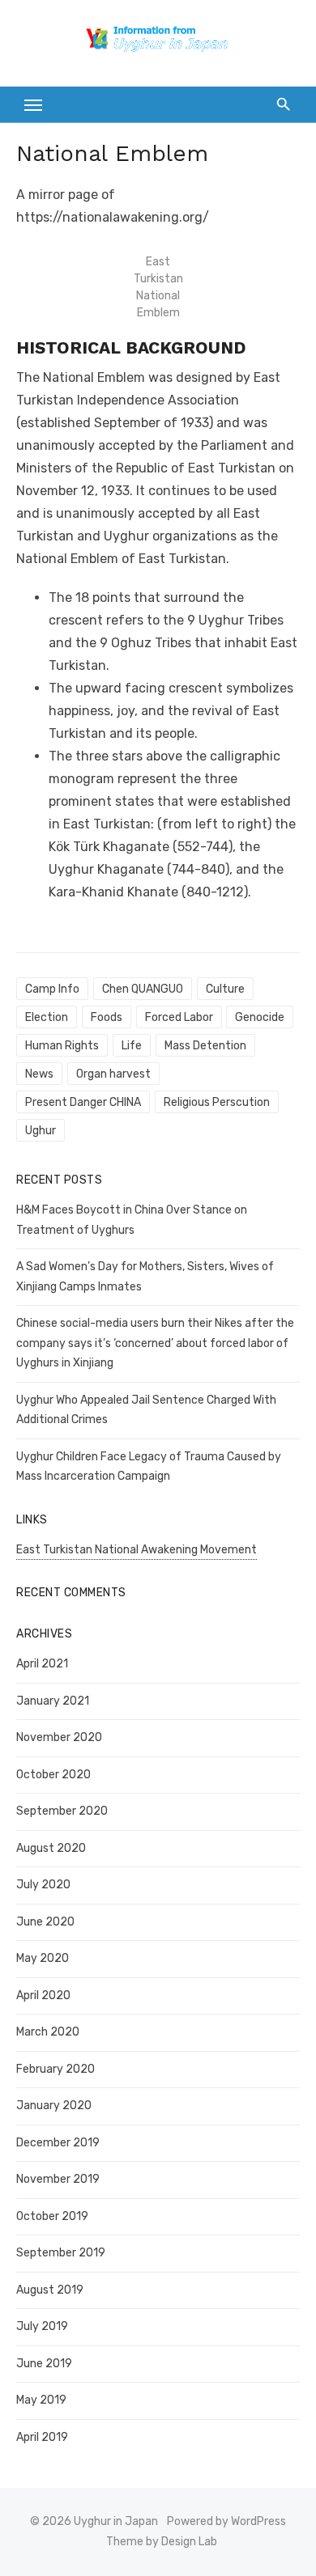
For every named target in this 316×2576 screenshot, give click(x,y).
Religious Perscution (217, 1102)
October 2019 (52, 2216)
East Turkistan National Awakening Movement (137, 1550)
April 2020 (43, 1996)
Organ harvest (113, 1074)
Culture (225, 989)
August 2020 (51, 1848)
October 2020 (53, 1775)
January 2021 (53, 1701)
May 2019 (41, 2400)
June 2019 (44, 2364)
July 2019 (42, 2326)
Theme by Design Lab (162, 2542)
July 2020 (43, 1885)
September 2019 (61, 2253)
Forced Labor (179, 1017)
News (39, 1074)
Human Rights (62, 1046)
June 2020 (45, 1922)
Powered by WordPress (226, 2521)
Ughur (41, 1131)
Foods (107, 1017)
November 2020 (59, 1737)
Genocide (260, 1017)
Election (47, 1017)
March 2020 (48, 2032)
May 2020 (43, 1958)
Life (132, 1046)
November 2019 (58, 2179)
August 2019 (50, 2290)
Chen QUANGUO (143, 989)
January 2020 (54, 2106)
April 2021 (42, 1664)
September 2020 (62, 1811)
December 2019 (58, 2143)
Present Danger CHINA (83, 1102)
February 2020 (56, 2069)
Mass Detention (205, 1046)
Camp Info (52, 989)
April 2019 (42, 2437)
